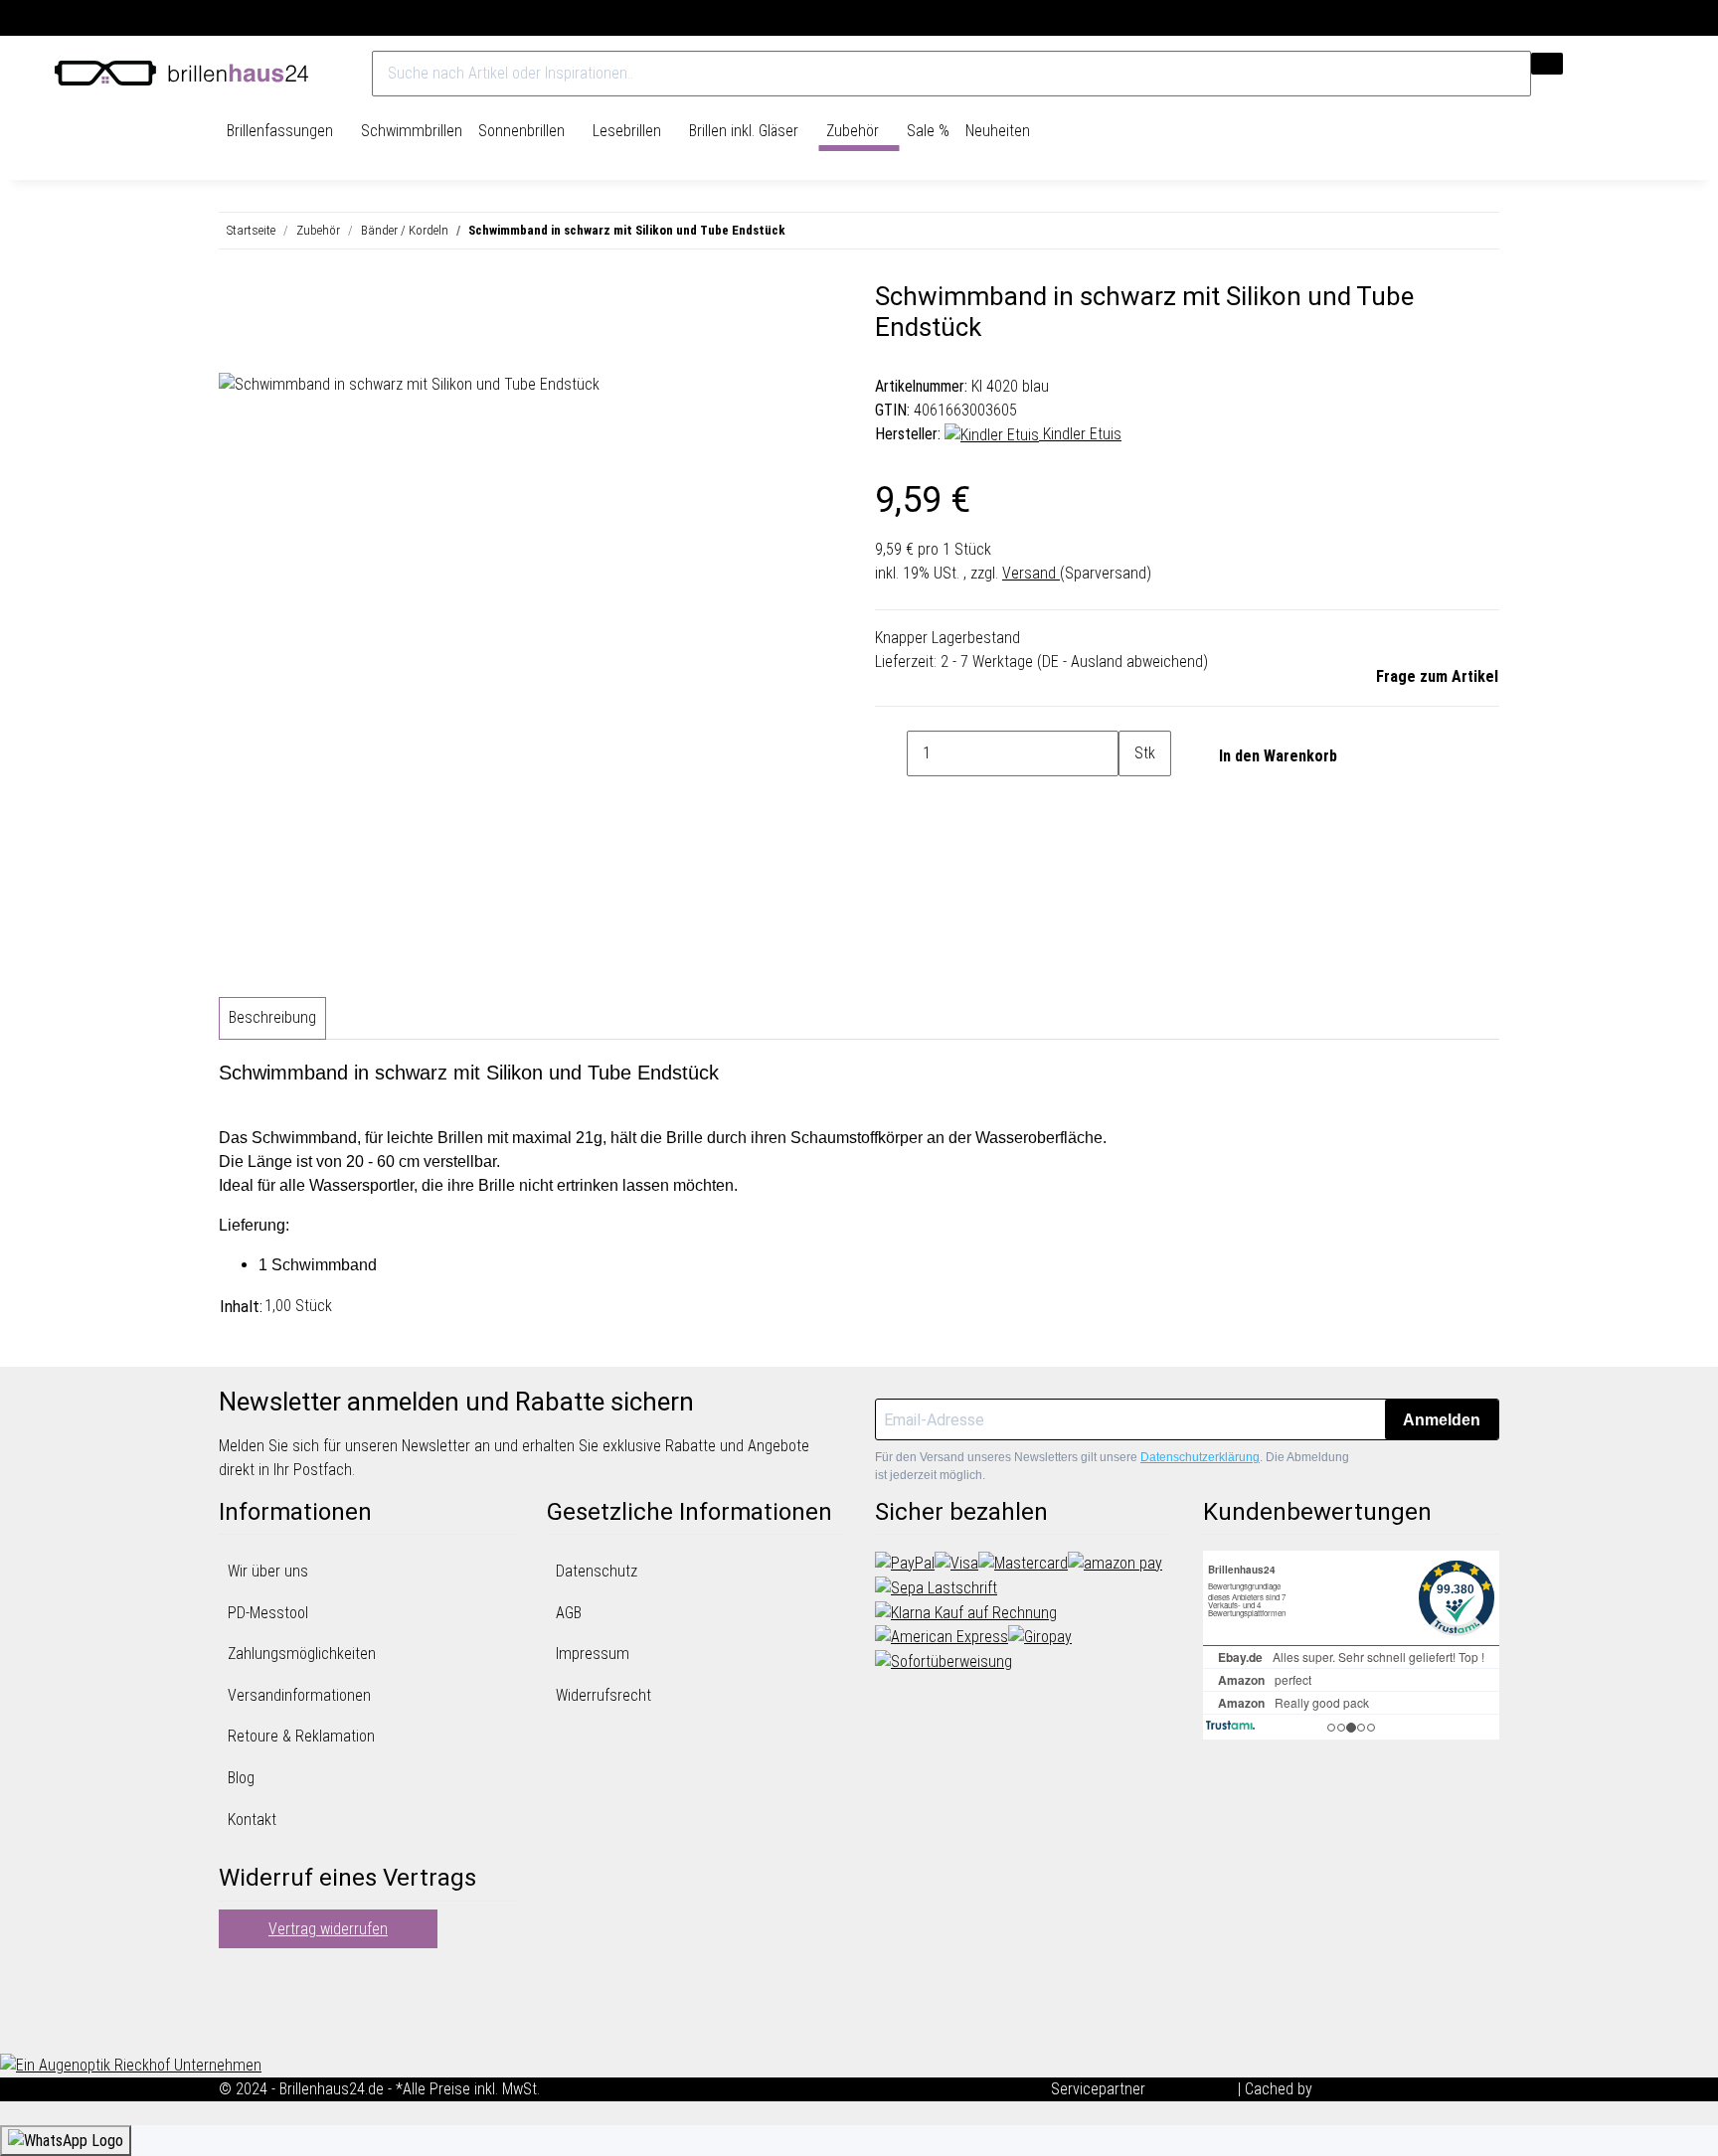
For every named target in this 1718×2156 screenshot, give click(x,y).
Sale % (928, 131)
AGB (569, 1613)
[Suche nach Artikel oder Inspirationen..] (1547, 64)
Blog (241, 1778)
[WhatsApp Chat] (66, 2141)
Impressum (593, 1654)
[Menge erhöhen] (1134, 799)
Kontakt (252, 1820)
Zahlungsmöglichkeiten (302, 1654)
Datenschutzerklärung (1200, 1457)
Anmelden (1442, 1420)
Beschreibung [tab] (272, 1017)
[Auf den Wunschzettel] (270, 350)
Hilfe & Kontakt (1616, 18)
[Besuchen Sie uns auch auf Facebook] (235, 1978)
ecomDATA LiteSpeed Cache (1408, 2089)
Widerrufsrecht (603, 1695)
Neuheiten (998, 131)
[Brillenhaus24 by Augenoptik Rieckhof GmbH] (181, 74)
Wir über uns (268, 1571)
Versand (1031, 573)
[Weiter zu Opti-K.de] (131, 2064)
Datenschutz (597, 1571)
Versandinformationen (299, 1695)
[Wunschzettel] (1637, 74)
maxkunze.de (1194, 2089)
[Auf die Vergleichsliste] (235, 350)
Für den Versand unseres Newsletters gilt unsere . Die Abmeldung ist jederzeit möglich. (1112, 1466)
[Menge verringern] (891, 753)
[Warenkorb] (1654, 74)
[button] (1620, 74)
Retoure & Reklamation (301, 1736)
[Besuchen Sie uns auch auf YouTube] (235, 2002)
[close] (235, 304)
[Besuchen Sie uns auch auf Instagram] (235, 2026)
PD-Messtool (268, 1613)
